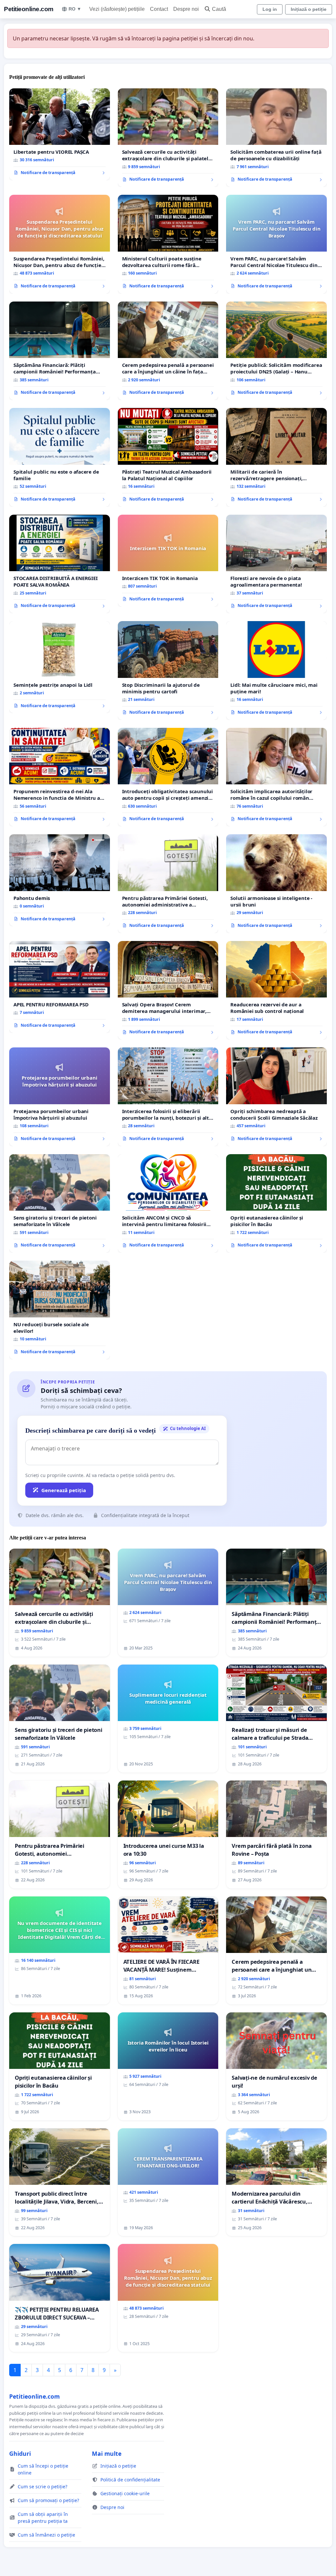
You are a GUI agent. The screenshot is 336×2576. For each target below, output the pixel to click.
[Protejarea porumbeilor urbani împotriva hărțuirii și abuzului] (60, 1097)
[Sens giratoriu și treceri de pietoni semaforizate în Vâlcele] (60, 1203)
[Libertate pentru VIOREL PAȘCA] (60, 134)
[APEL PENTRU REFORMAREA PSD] (60, 987)
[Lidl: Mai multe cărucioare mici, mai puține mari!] (276, 670)
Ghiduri (20, 2453)
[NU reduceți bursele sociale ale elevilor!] (60, 1310)
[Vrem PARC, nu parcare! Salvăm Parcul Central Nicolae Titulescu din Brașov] (276, 244)
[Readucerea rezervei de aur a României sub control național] (276, 990)
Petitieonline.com (29, 9)
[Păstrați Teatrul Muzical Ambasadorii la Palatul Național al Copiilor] (168, 457)
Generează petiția (64, 1490)
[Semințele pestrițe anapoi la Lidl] (60, 667)
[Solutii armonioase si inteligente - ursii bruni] (276, 884)
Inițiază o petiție (309, 9)
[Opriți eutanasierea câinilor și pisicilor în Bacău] (276, 1203)
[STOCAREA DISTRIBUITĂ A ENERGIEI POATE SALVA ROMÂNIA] (60, 564)
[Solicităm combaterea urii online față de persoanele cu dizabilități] (276, 138)
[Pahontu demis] (60, 880)
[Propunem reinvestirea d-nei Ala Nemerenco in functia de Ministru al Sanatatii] (60, 777)
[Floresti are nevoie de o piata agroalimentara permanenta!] (276, 564)
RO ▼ (75, 9)
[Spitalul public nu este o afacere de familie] (60, 457)
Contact (159, 9)
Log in (270, 9)
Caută (219, 9)
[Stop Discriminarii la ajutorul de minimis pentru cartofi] (168, 671)
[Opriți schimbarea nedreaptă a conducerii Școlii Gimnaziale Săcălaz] (276, 1097)
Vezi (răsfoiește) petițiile (117, 9)
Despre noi (186, 9)
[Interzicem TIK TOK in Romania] (168, 561)
